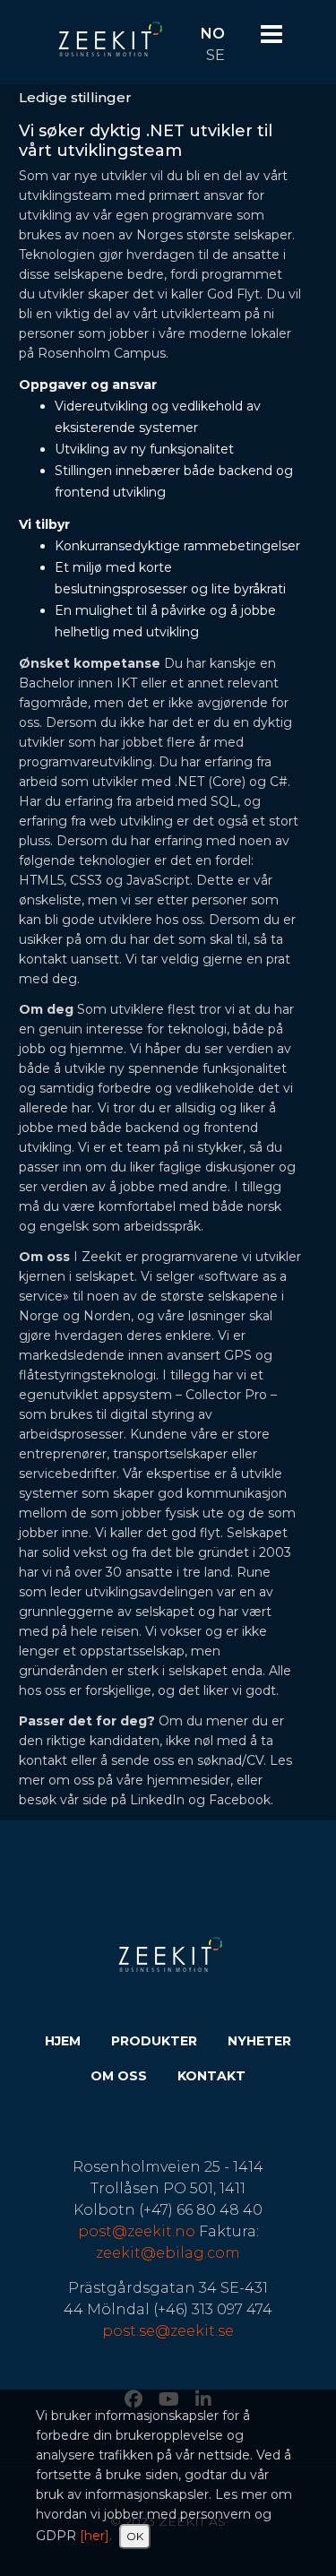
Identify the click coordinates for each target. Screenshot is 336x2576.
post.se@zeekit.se (168, 2331)
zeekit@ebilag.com (168, 2253)
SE (215, 55)
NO (213, 34)
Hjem (63, 2041)
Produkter (154, 2041)
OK (135, 2536)
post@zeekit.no (137, 2231)
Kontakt (211, 2076)
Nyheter (259, 2041)
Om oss (119, 2076)
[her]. (96, 2536)
